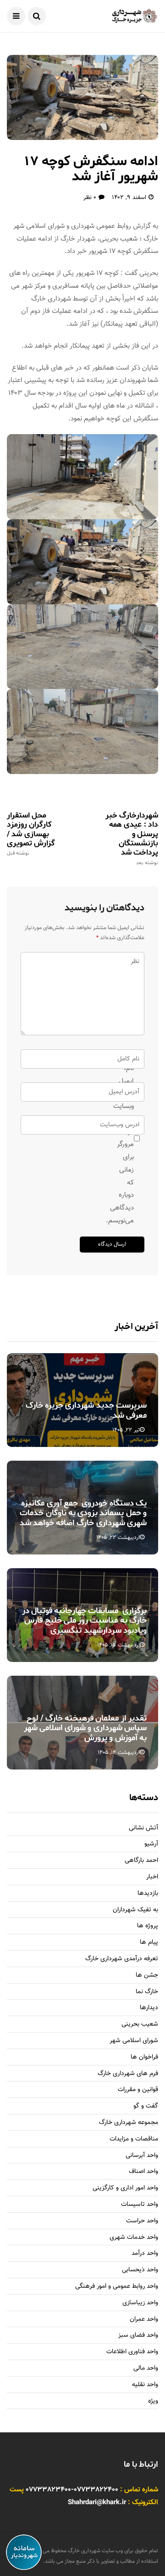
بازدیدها (148, 1894)
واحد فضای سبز (138, 2336)
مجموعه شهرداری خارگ (129, 2123)
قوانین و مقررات (138, 2090)
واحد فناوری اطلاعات (132, 2352)
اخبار (152, 1877)
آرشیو (151, 1844)
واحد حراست (142, 2221)
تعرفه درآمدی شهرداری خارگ (122, 1959)
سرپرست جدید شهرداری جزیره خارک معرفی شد (86, 1410)
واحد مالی (146, 2369)
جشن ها (147, 1976)
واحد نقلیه (145, 2385)
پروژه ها (148, 1926)
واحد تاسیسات (140, 2205)
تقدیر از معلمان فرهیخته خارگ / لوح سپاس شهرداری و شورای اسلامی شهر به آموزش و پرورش (85, 1728)
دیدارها (149, 2008)
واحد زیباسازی (140, 2303)
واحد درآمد (145, 2254)
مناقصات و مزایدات (134, 2139)
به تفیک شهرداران (135, 1910)
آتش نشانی (143, 1828)
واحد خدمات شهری (134, 2238)
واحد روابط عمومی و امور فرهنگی (117, 2287)
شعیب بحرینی (140, 2025)
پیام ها (149, 1943)
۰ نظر (90, 198)
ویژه (153, 2401)
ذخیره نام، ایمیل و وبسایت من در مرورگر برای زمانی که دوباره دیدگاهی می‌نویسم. (129, 1138)
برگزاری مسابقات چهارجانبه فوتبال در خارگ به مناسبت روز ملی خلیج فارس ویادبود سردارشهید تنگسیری (84, 1621)
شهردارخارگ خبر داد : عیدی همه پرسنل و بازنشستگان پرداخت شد (132, 838)
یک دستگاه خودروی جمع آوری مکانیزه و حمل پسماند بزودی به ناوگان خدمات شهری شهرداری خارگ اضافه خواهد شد (83, 1513)
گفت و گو (146, 2106)
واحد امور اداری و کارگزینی (125, 2188)
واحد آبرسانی (142, 2156)
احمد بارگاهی (141, 1861)
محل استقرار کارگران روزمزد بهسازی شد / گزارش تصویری (31, 834)
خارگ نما (147, 1992)
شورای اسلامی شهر (134, 2041)
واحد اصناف (143, 2172)
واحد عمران (144, 2320)
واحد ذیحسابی (140, 2270)
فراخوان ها (144, 2057)
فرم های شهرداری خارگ (128, 2074)
